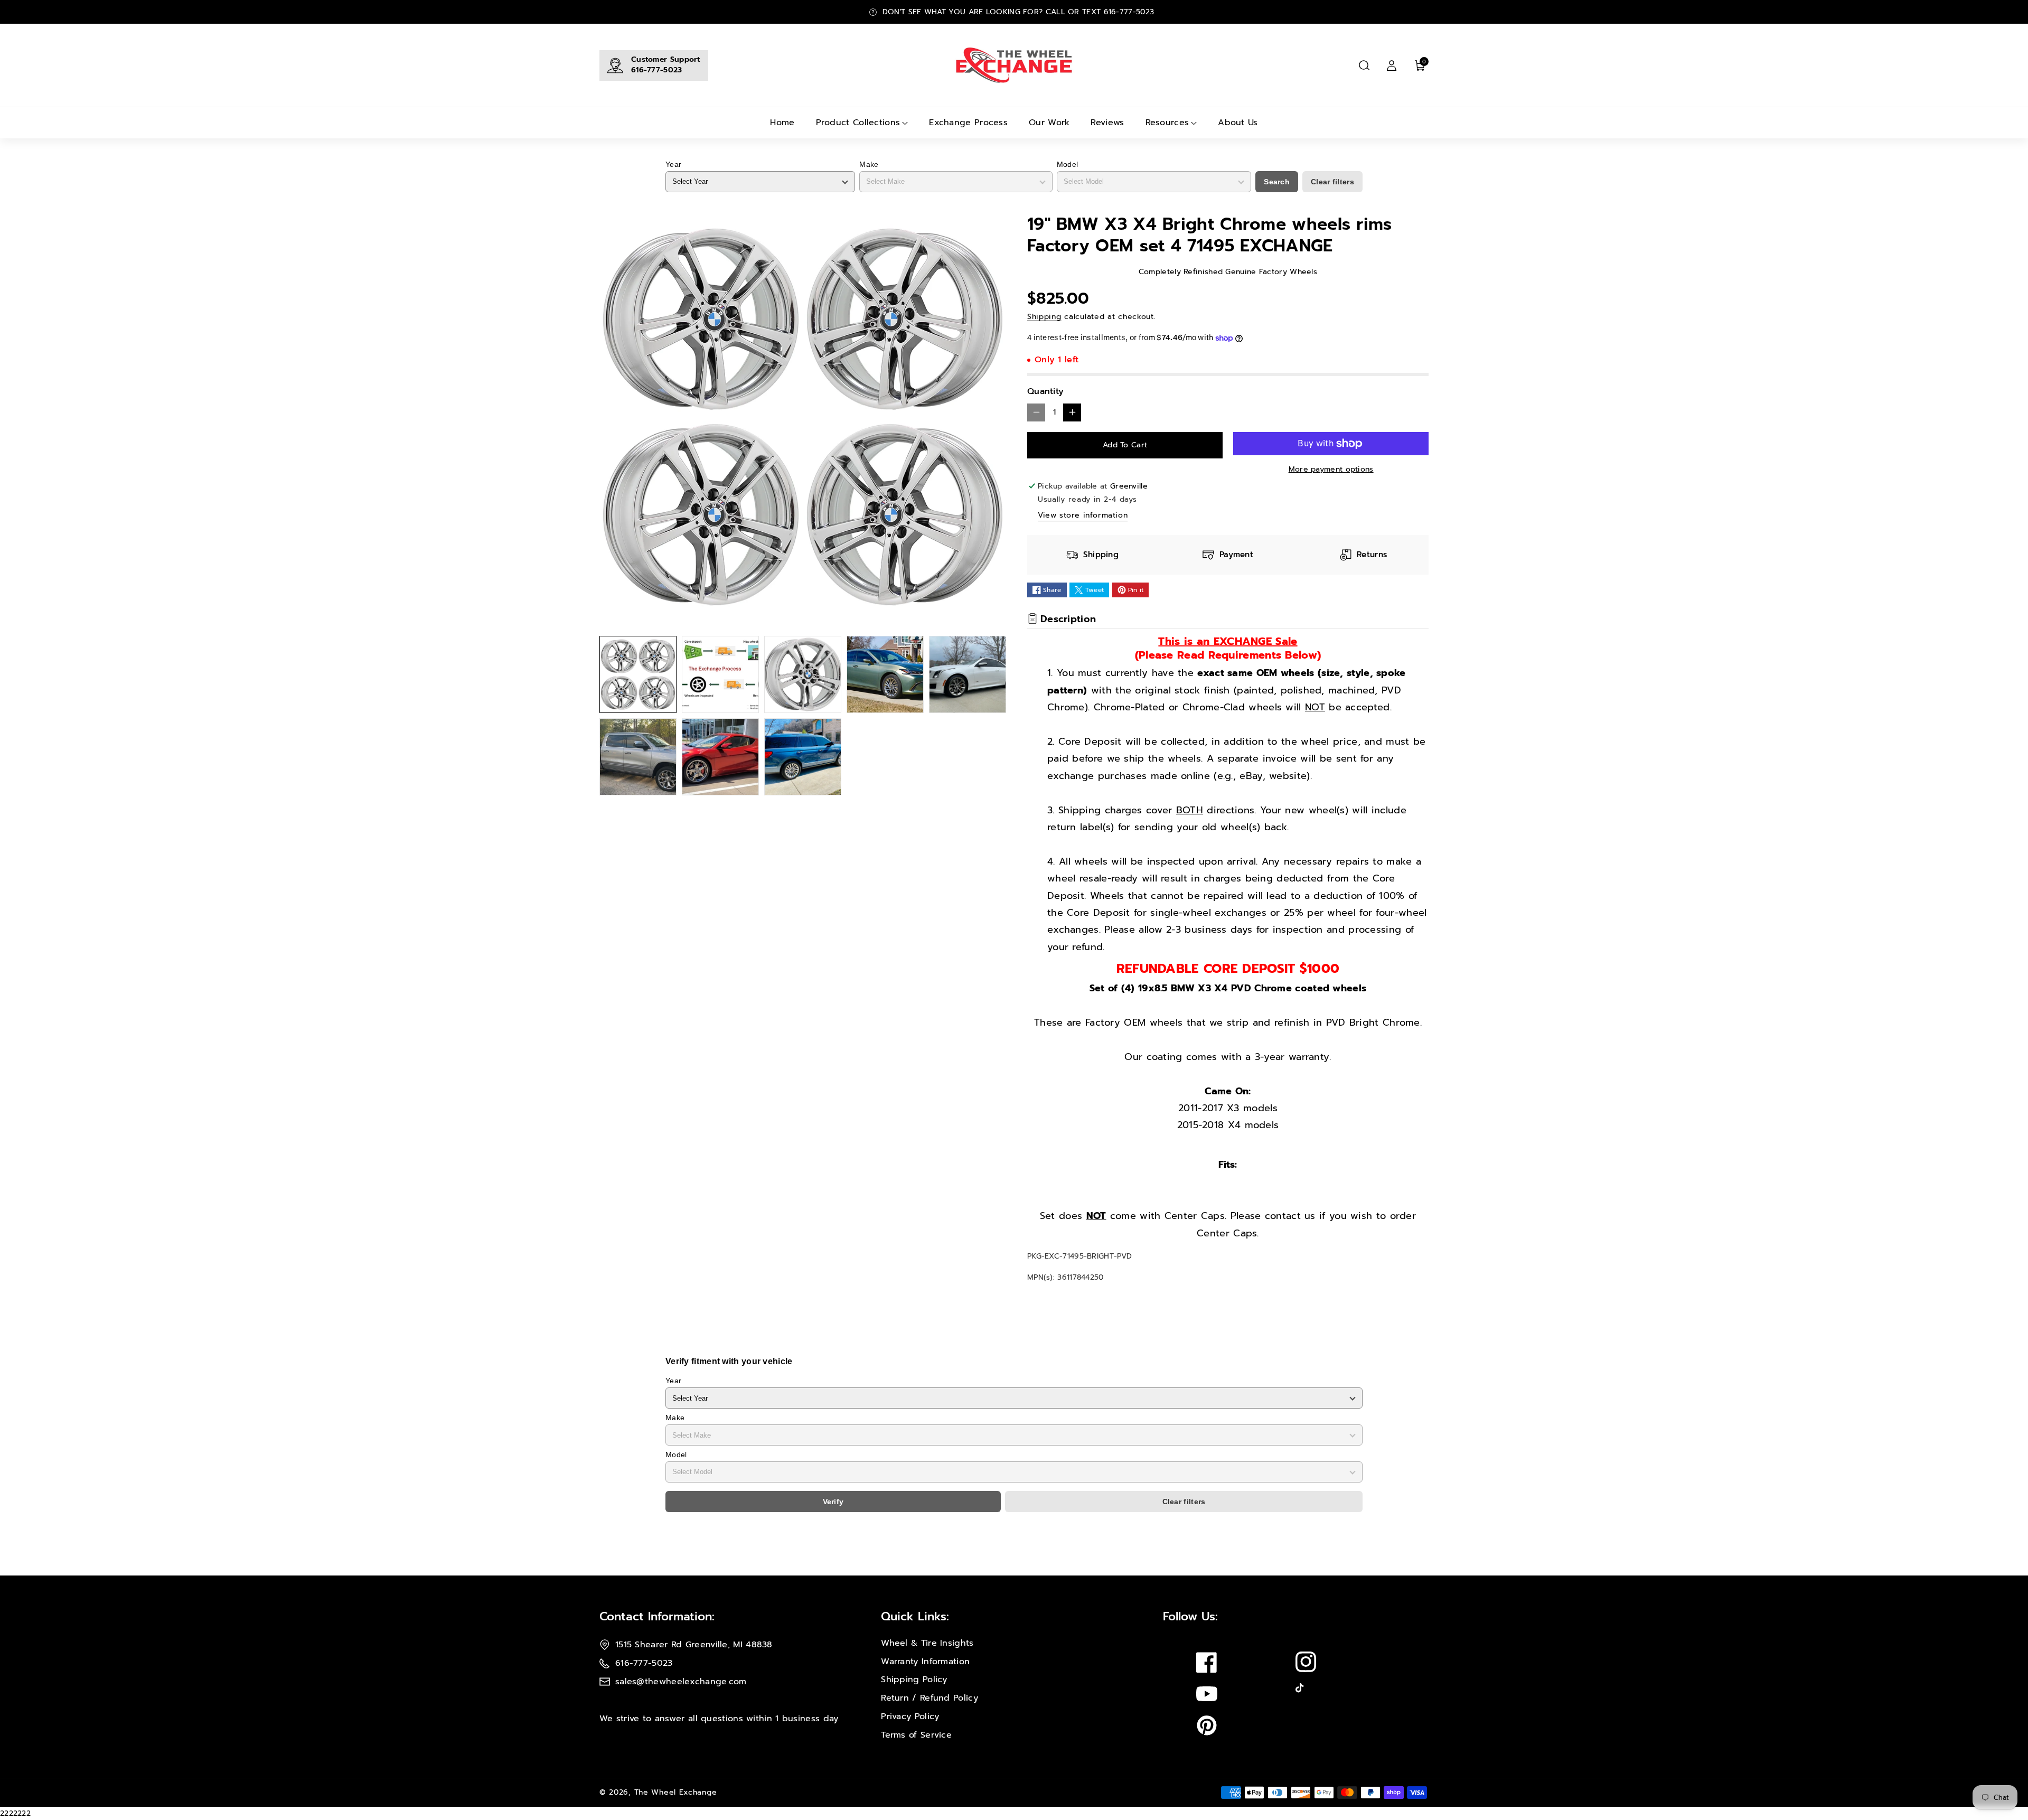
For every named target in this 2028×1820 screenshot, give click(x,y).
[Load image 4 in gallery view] (885, 674)
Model (1068, 164)
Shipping (1044, 317)
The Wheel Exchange (676, 1792)
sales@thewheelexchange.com (681, 1682)
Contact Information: (657, 1616)
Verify (833, 1502)
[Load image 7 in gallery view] (720, 757)
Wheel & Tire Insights (927, 1643)
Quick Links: (915, 1616)
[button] (1364, 65)
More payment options (1331, 469)
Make (869, 164)
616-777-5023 (657, 70)
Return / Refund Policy (929, 1698)
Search (1277, 182)
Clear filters (1332, 182)
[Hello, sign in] (1392, 65)
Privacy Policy (910, 1716)
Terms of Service (916, 1735)
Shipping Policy (914, 1680)
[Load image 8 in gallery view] (803, 757)
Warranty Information (925, 1662)
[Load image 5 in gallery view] (968, 674)
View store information (1083, 515)
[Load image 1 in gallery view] (638, 674)
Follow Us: (1190, 1616)
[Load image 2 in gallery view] (720, 674)
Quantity (1045, 391)
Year (673, 164)
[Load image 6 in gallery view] (638, 757)
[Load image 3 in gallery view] (803, 674)
